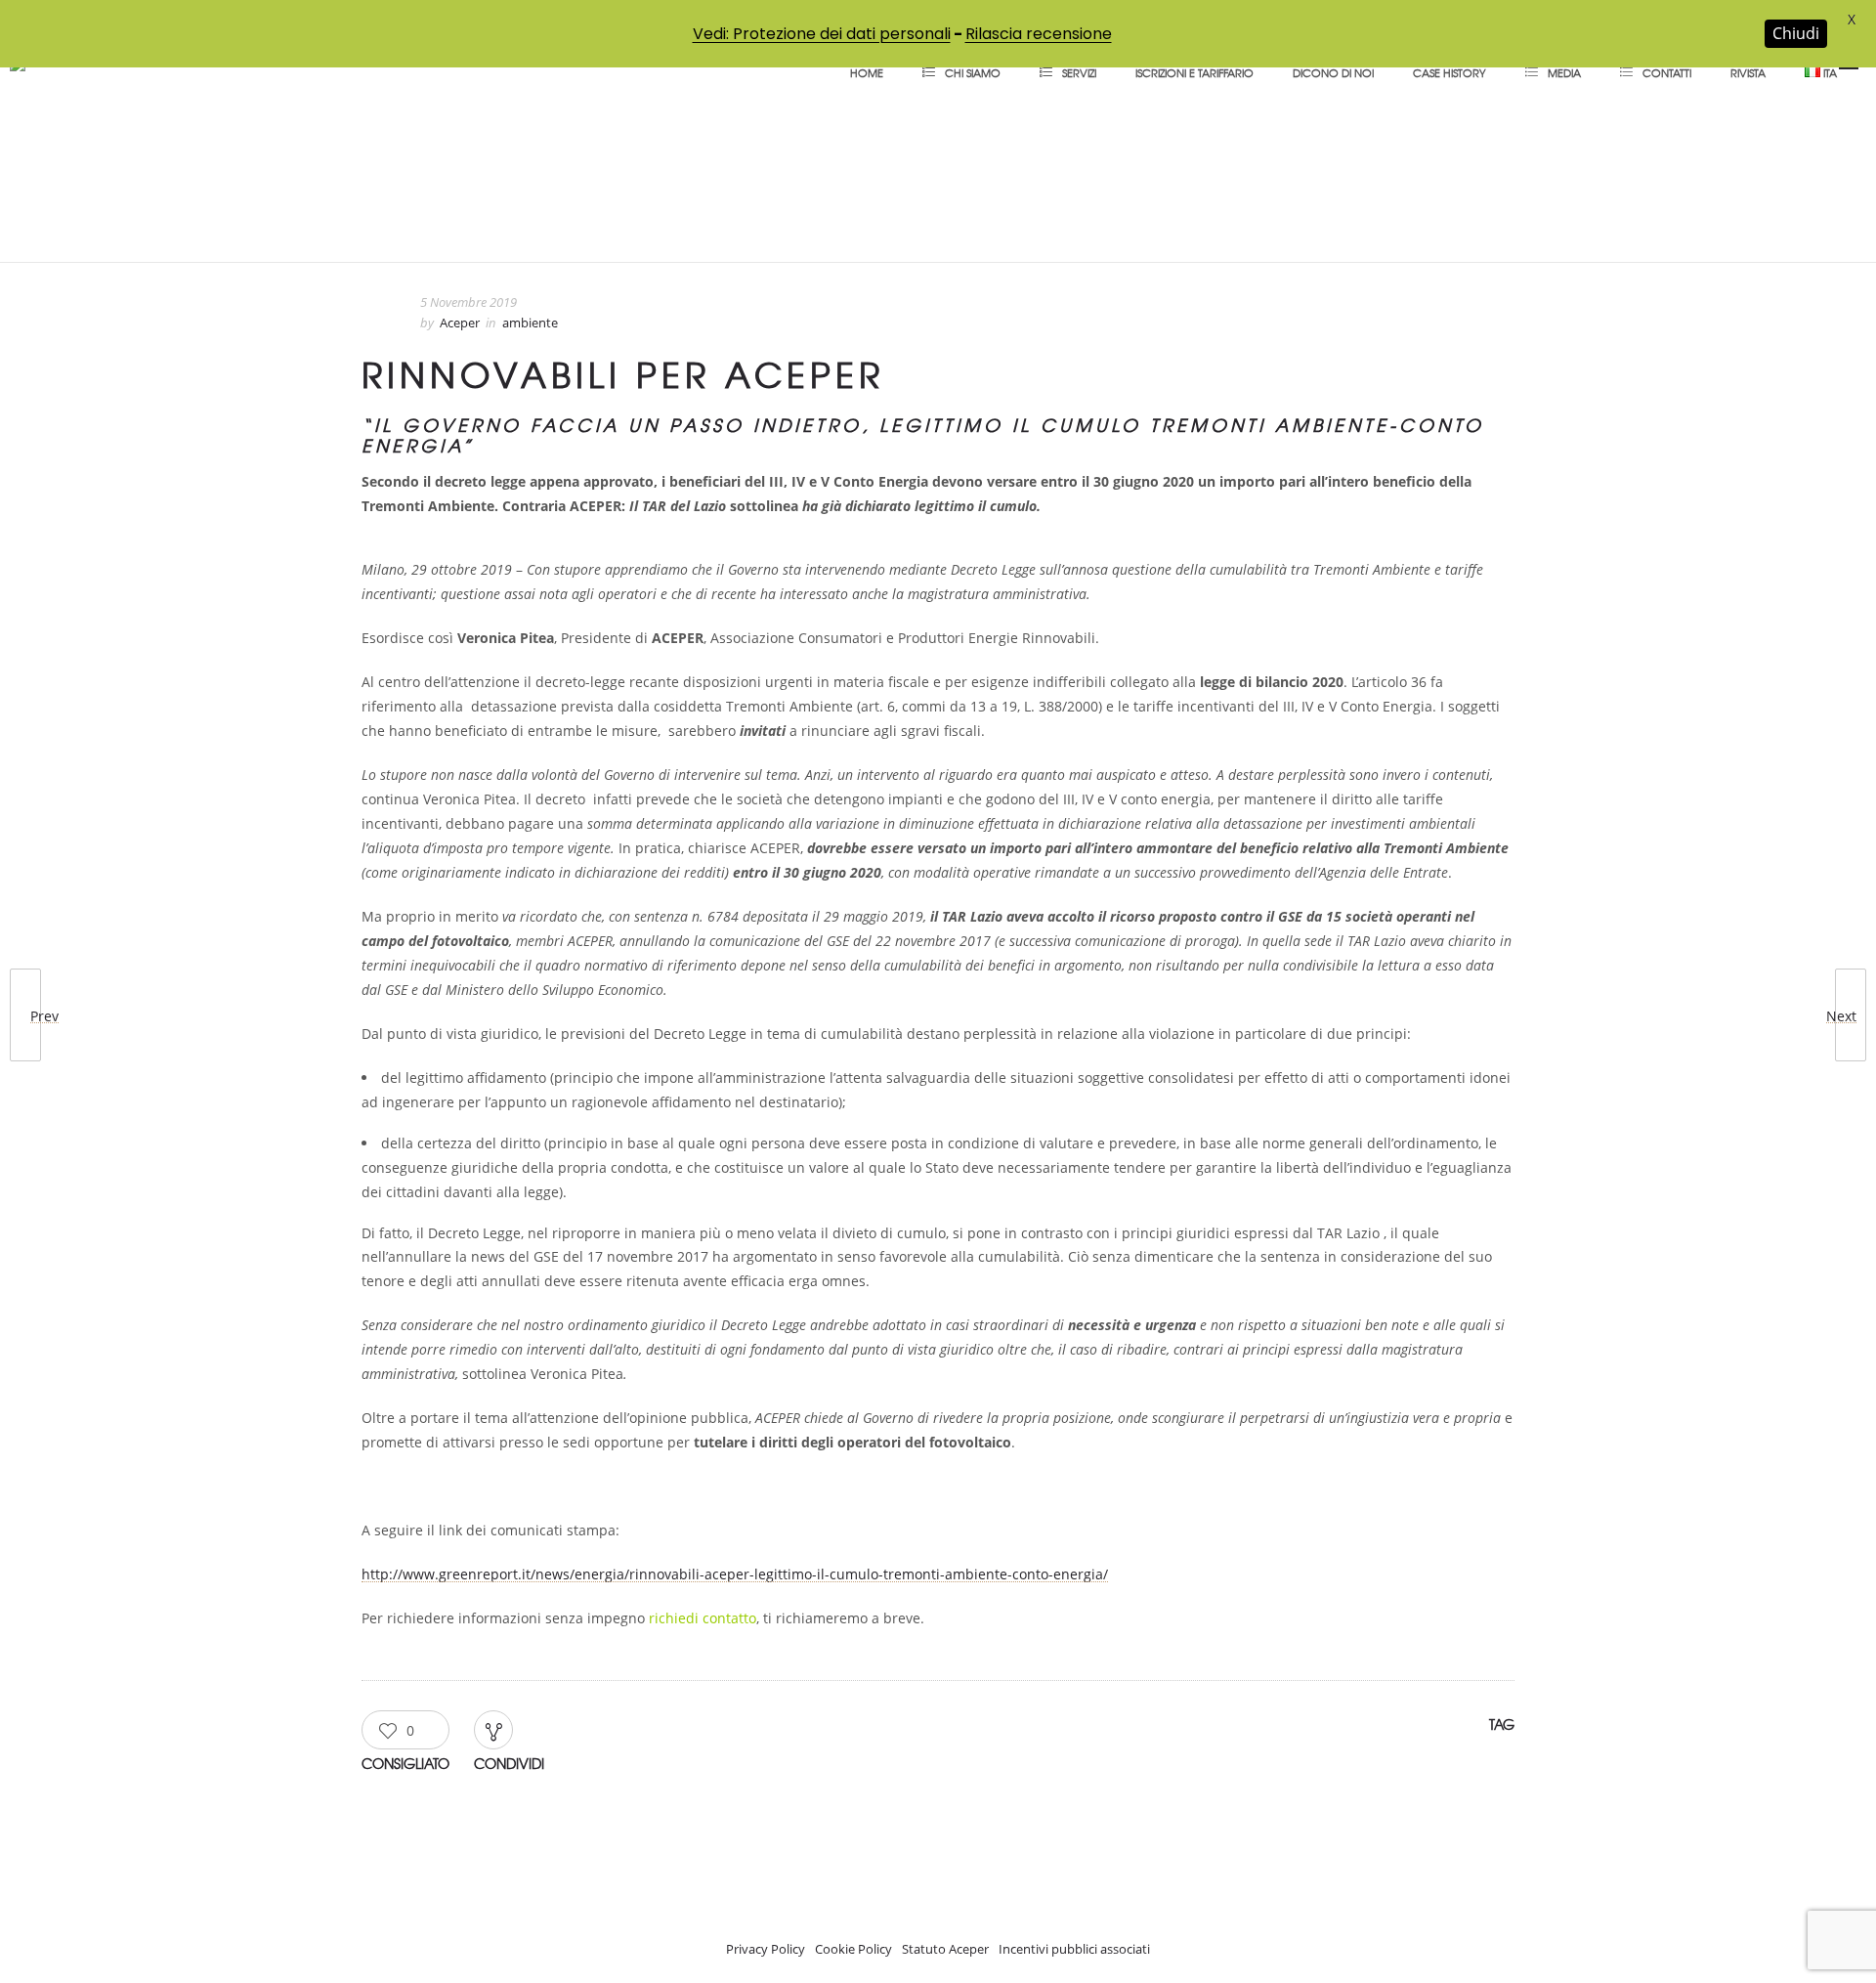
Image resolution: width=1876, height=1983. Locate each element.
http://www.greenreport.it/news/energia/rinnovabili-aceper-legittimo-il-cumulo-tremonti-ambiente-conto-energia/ (735, 1574)
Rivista (1748, 72)
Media (1564, 72)
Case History (1450, 72)
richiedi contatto (703, 1618)
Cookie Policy (853, 1949)
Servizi (1079, 72)
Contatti (1667, 72)
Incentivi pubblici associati (1074, 1949)
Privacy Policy (766, 1949)
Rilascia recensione (1039, 34)
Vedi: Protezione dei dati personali (822, 34)
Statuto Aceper (945, 1949)
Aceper (460, 323)
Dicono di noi (1333, 72)
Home (867, 72)
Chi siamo (973, 72)
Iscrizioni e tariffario (1194, 72)
